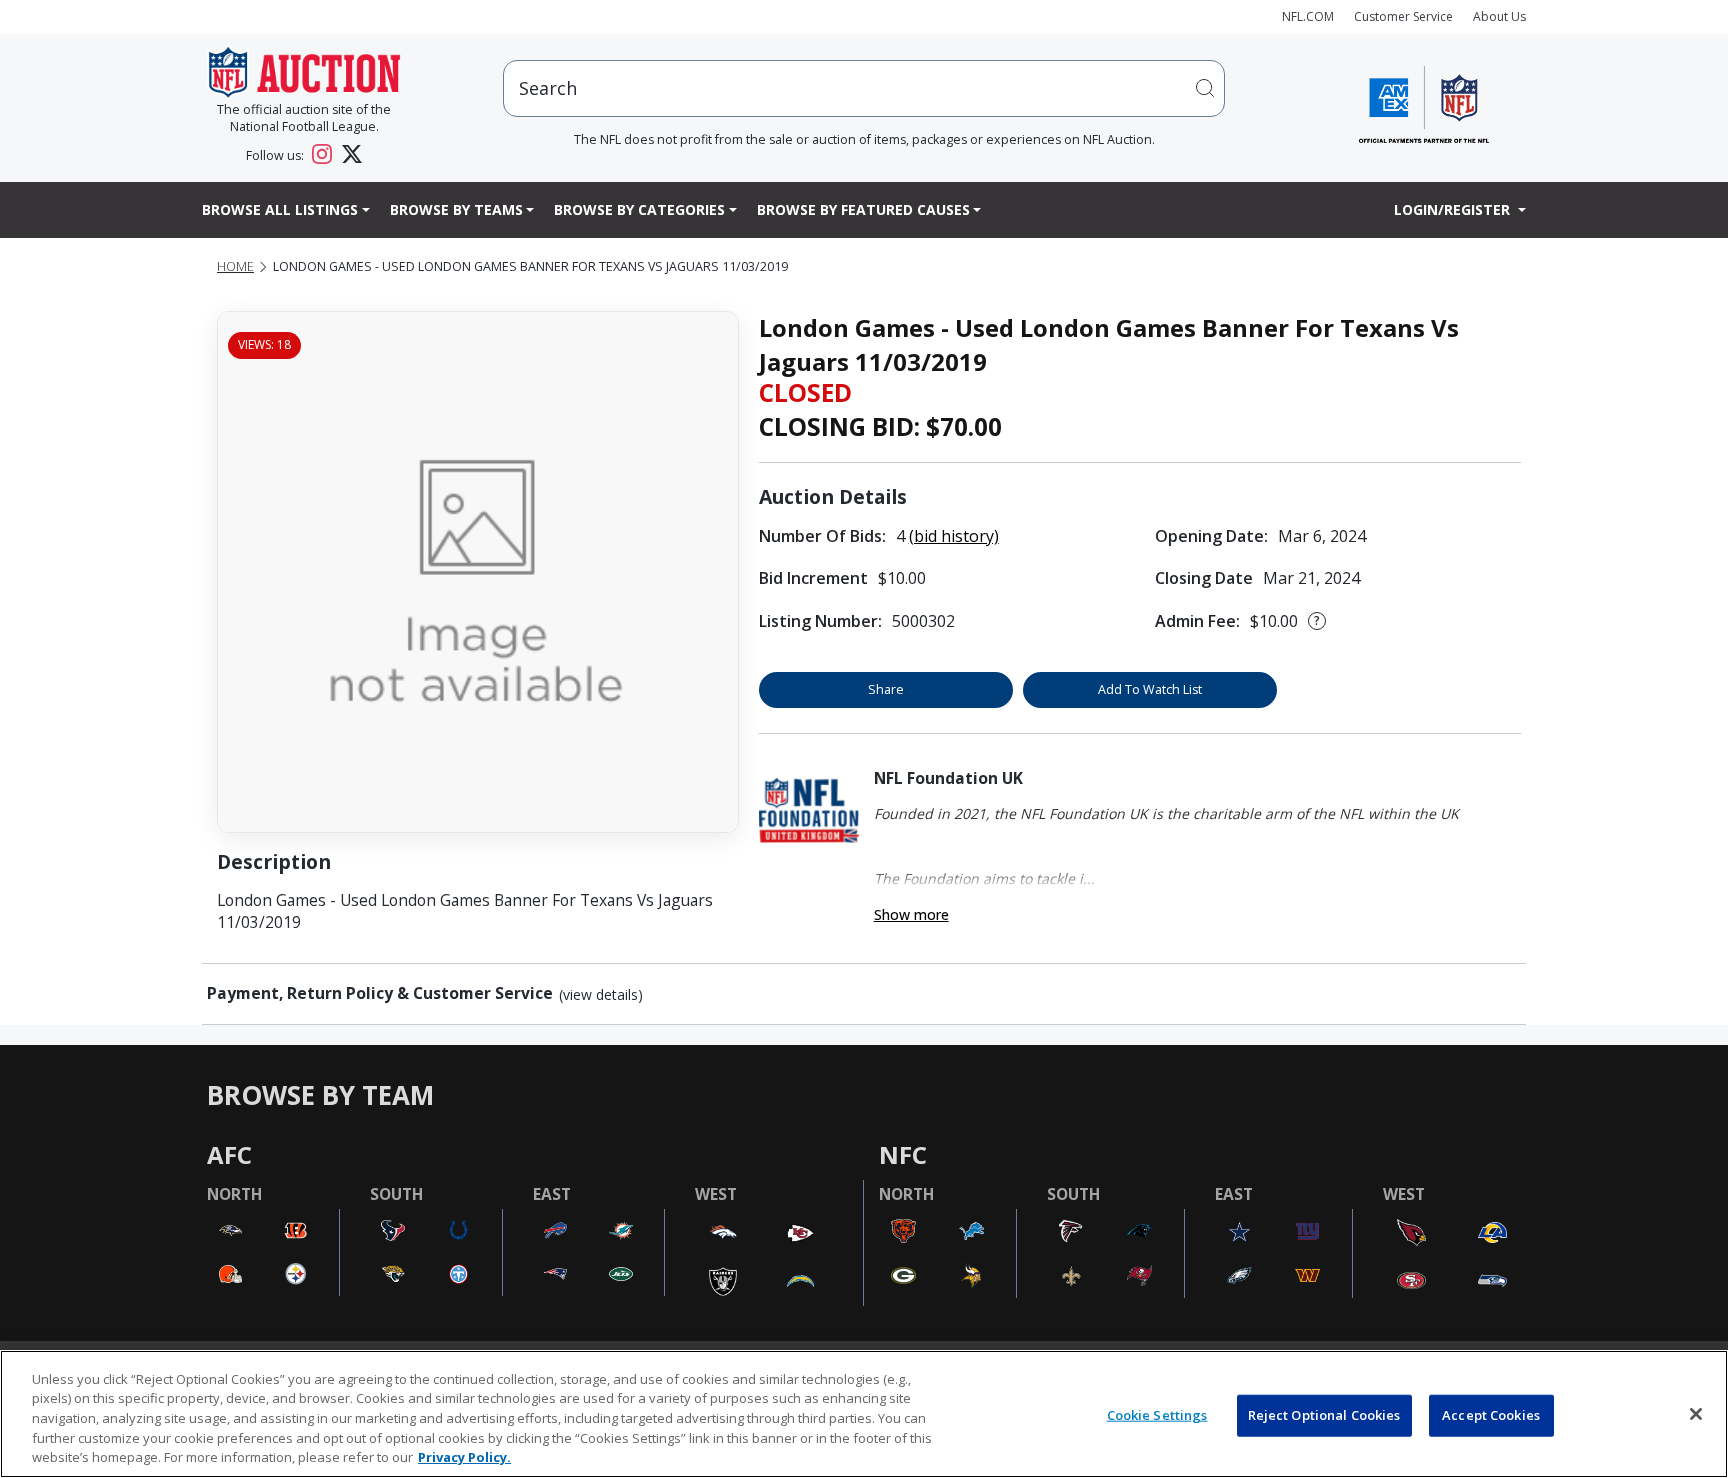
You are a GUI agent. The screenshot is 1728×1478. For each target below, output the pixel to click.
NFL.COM (1308, 16)
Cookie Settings (1157, 1415)
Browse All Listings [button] (280, 209)
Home (235, 266)
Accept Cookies (1491, 1415)
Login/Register (1454, 209)
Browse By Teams (456, 209)
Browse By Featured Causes (863, 209)
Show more (911, 914)
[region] (864, 1414)
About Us (1499, 16)
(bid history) (954, 536)
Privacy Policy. (464, 1457)
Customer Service (1403, 16)
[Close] (1696, 1414)
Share (886, 689)
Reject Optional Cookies (1324, 1415)
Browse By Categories (639, 209)
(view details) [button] (601, 995)
